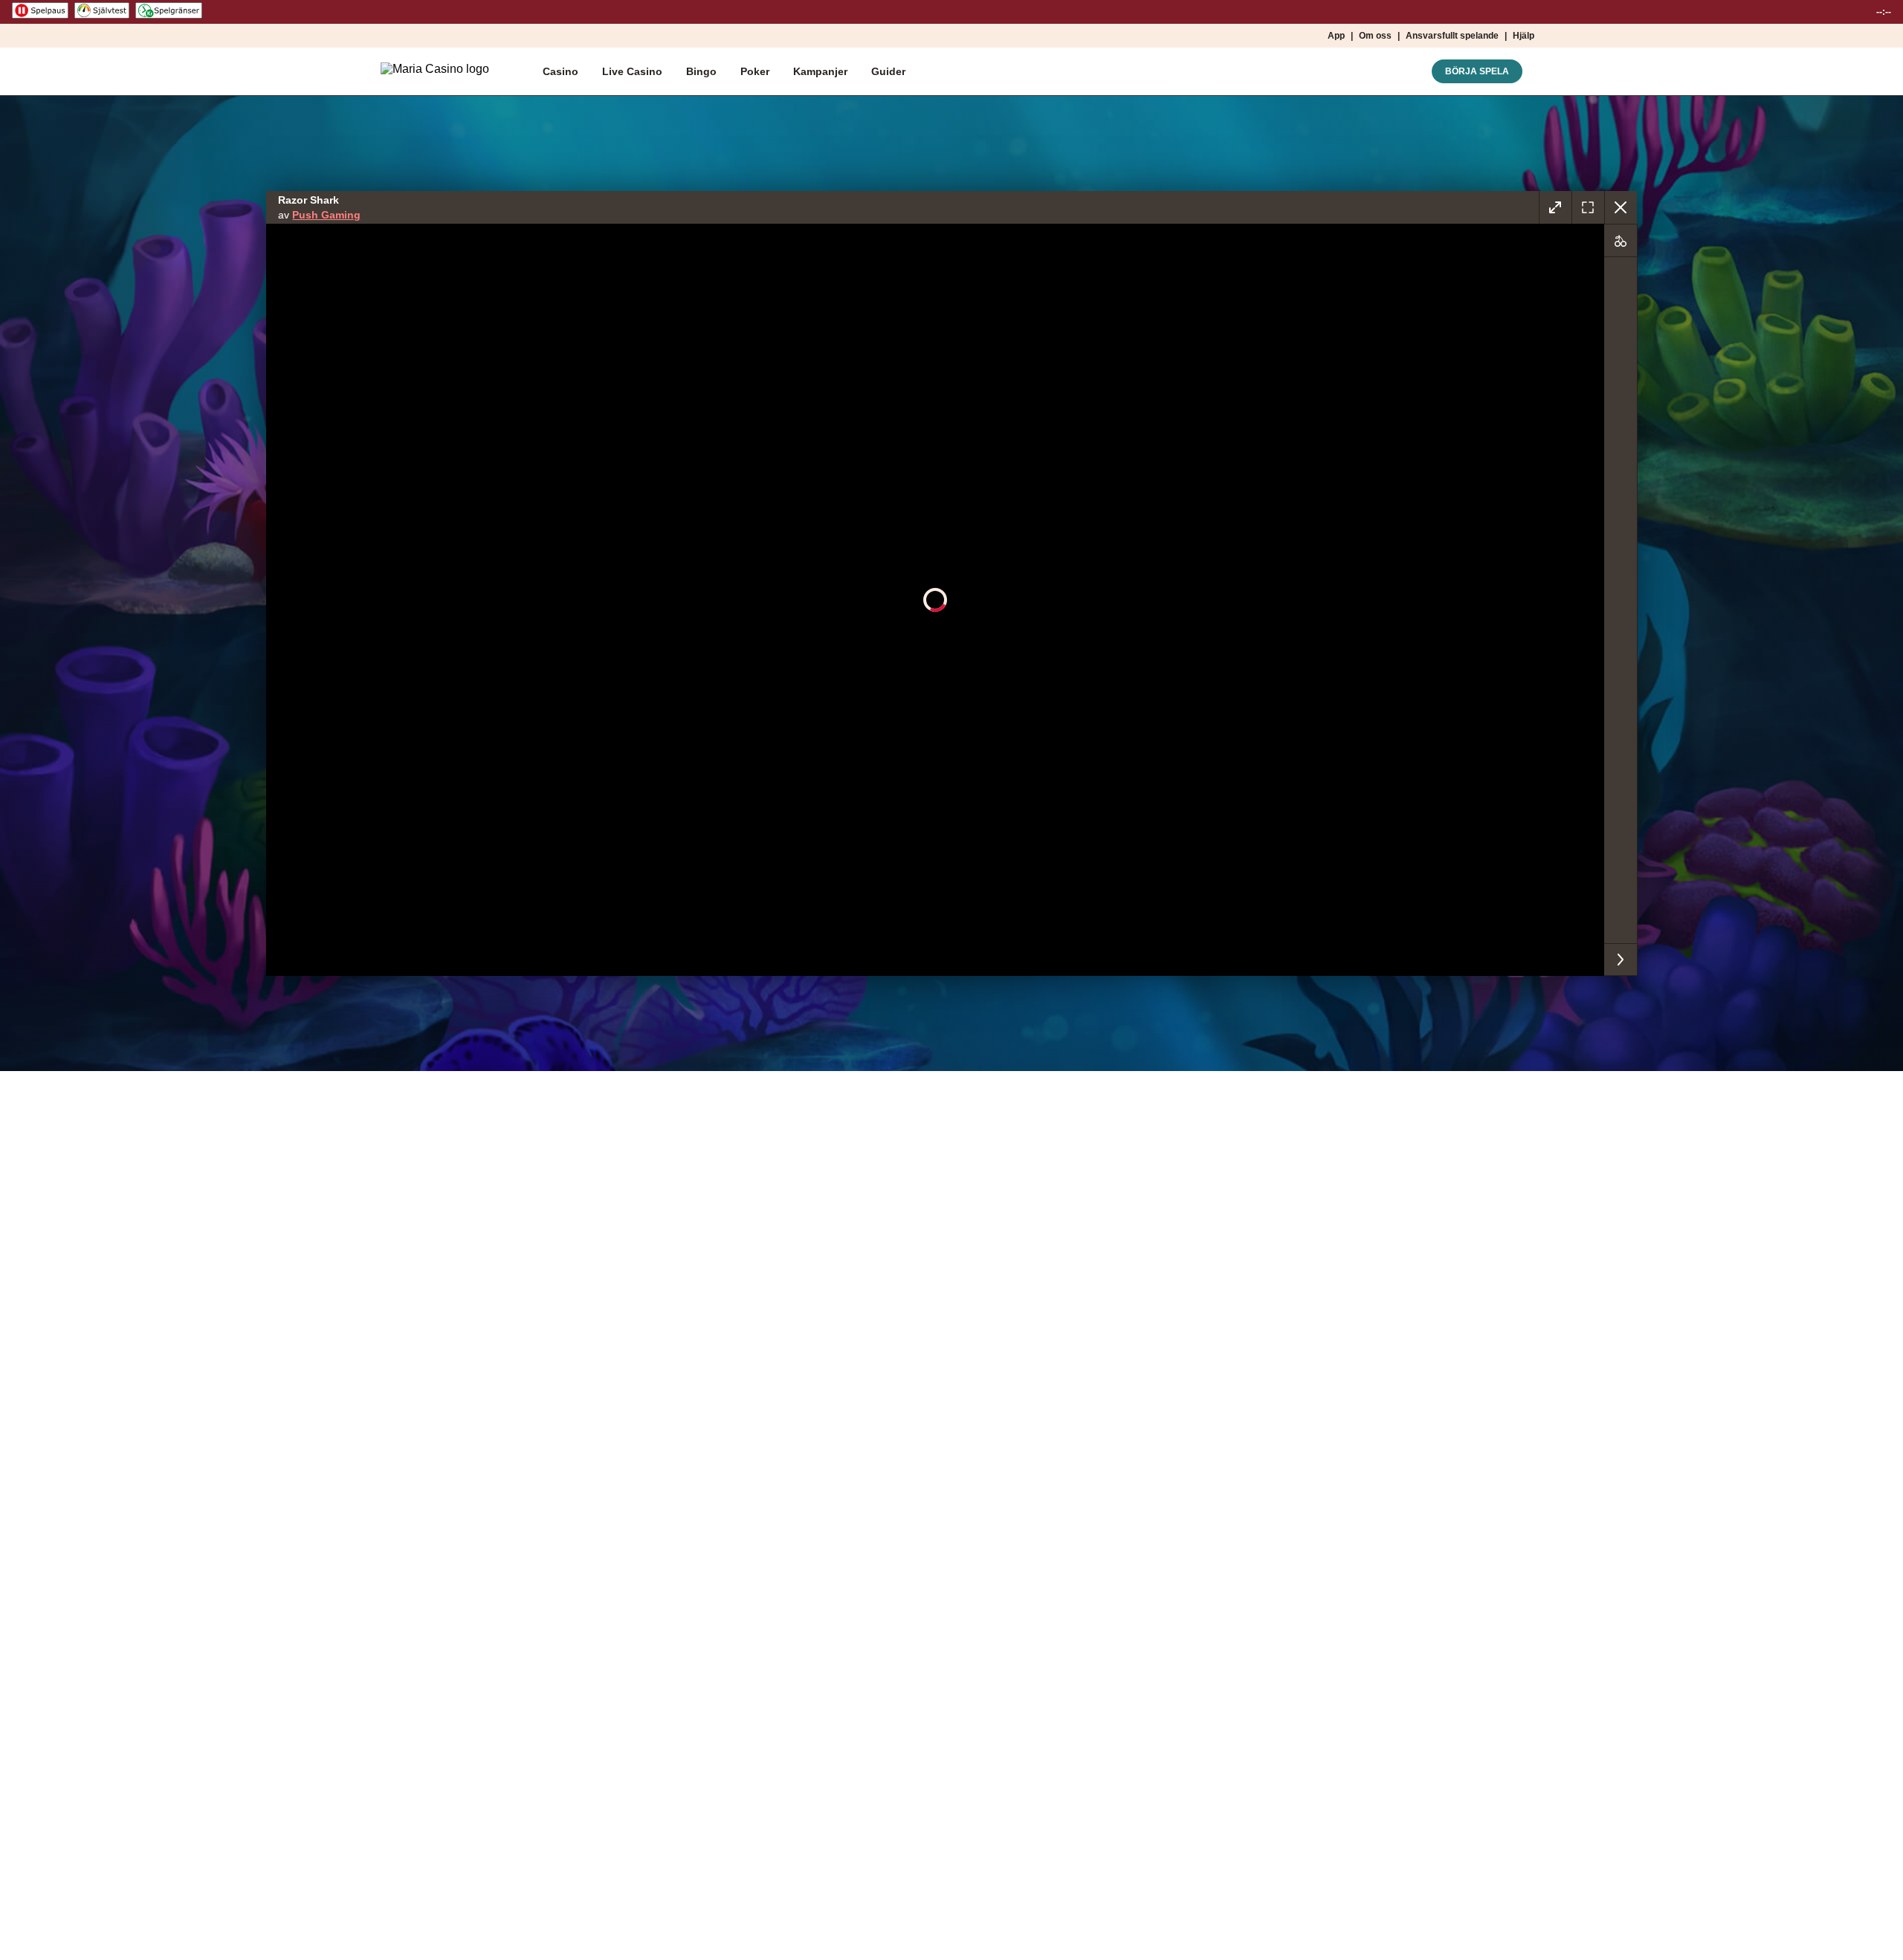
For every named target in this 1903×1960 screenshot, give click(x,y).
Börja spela (1477, 71)
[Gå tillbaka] (1621, 207)
